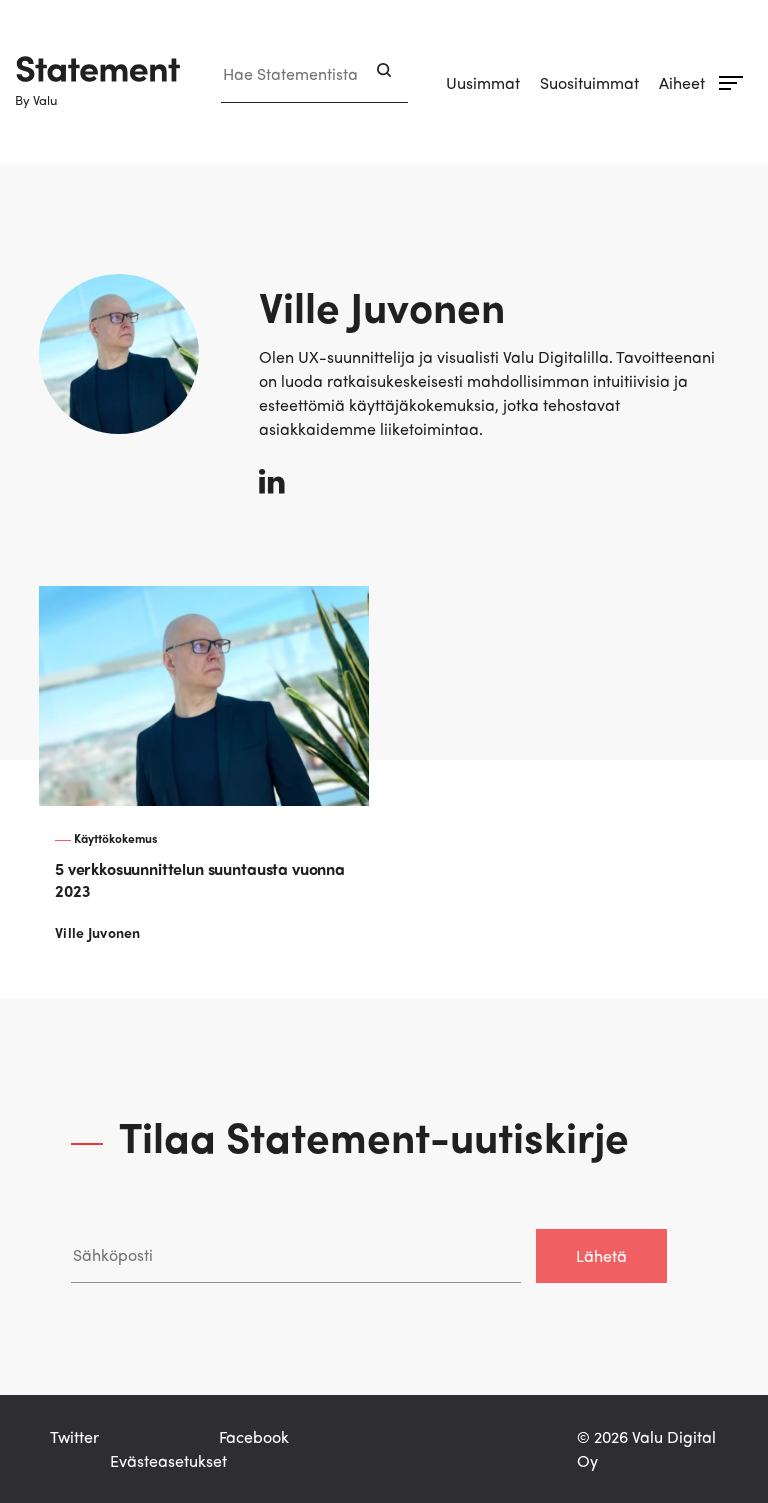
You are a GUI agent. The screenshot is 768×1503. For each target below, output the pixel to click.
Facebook (254, 1436)
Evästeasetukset (168, 1460)
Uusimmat (483, 82)
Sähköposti (111, 1208)
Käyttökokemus (116, 838)
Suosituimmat (589, 82)
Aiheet (682, 82)
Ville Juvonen (98, 932)
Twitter (74, 1436)
